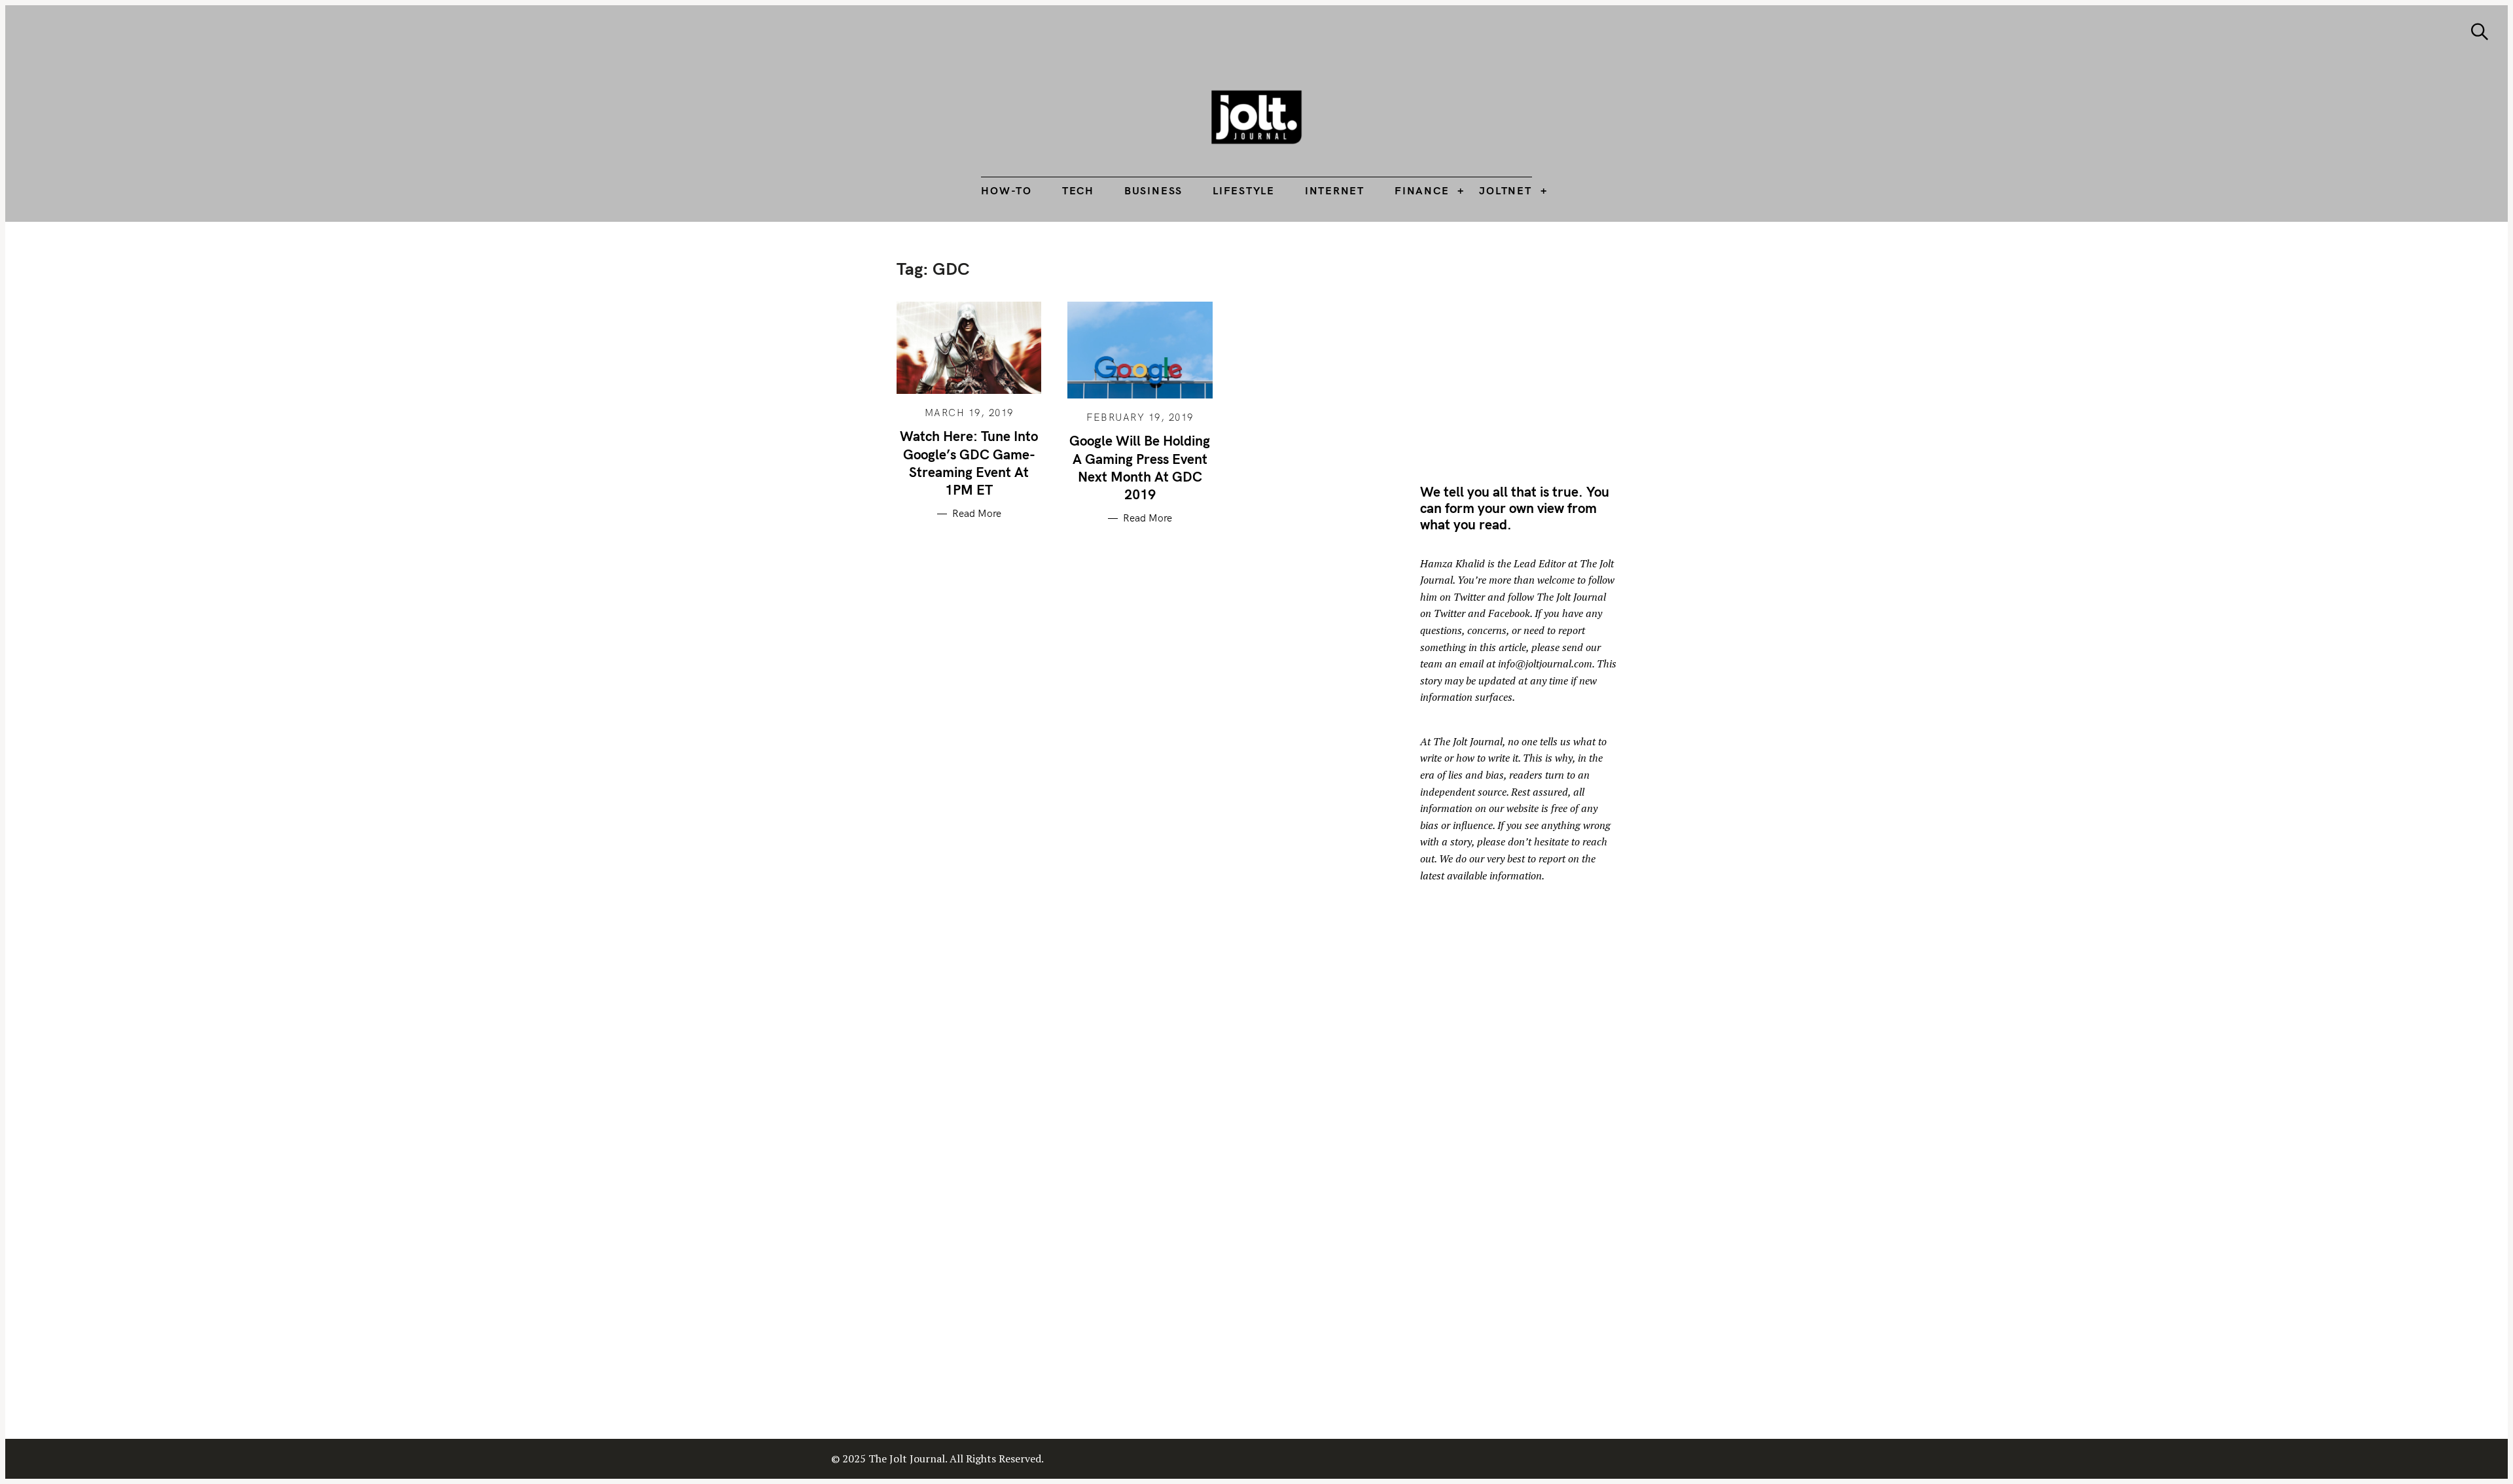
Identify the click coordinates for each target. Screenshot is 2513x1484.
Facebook (1509, 613)
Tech (1078, 190)
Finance (1422, 190)
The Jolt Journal (1468, 741)
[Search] (2480, 32)
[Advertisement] (1530, 350)
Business (1153, 190)
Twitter (1469, 597)
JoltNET (1505, 190)
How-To (1007, 190)
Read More (977, 514)
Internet (1335, 190)
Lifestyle (1244, 190)
